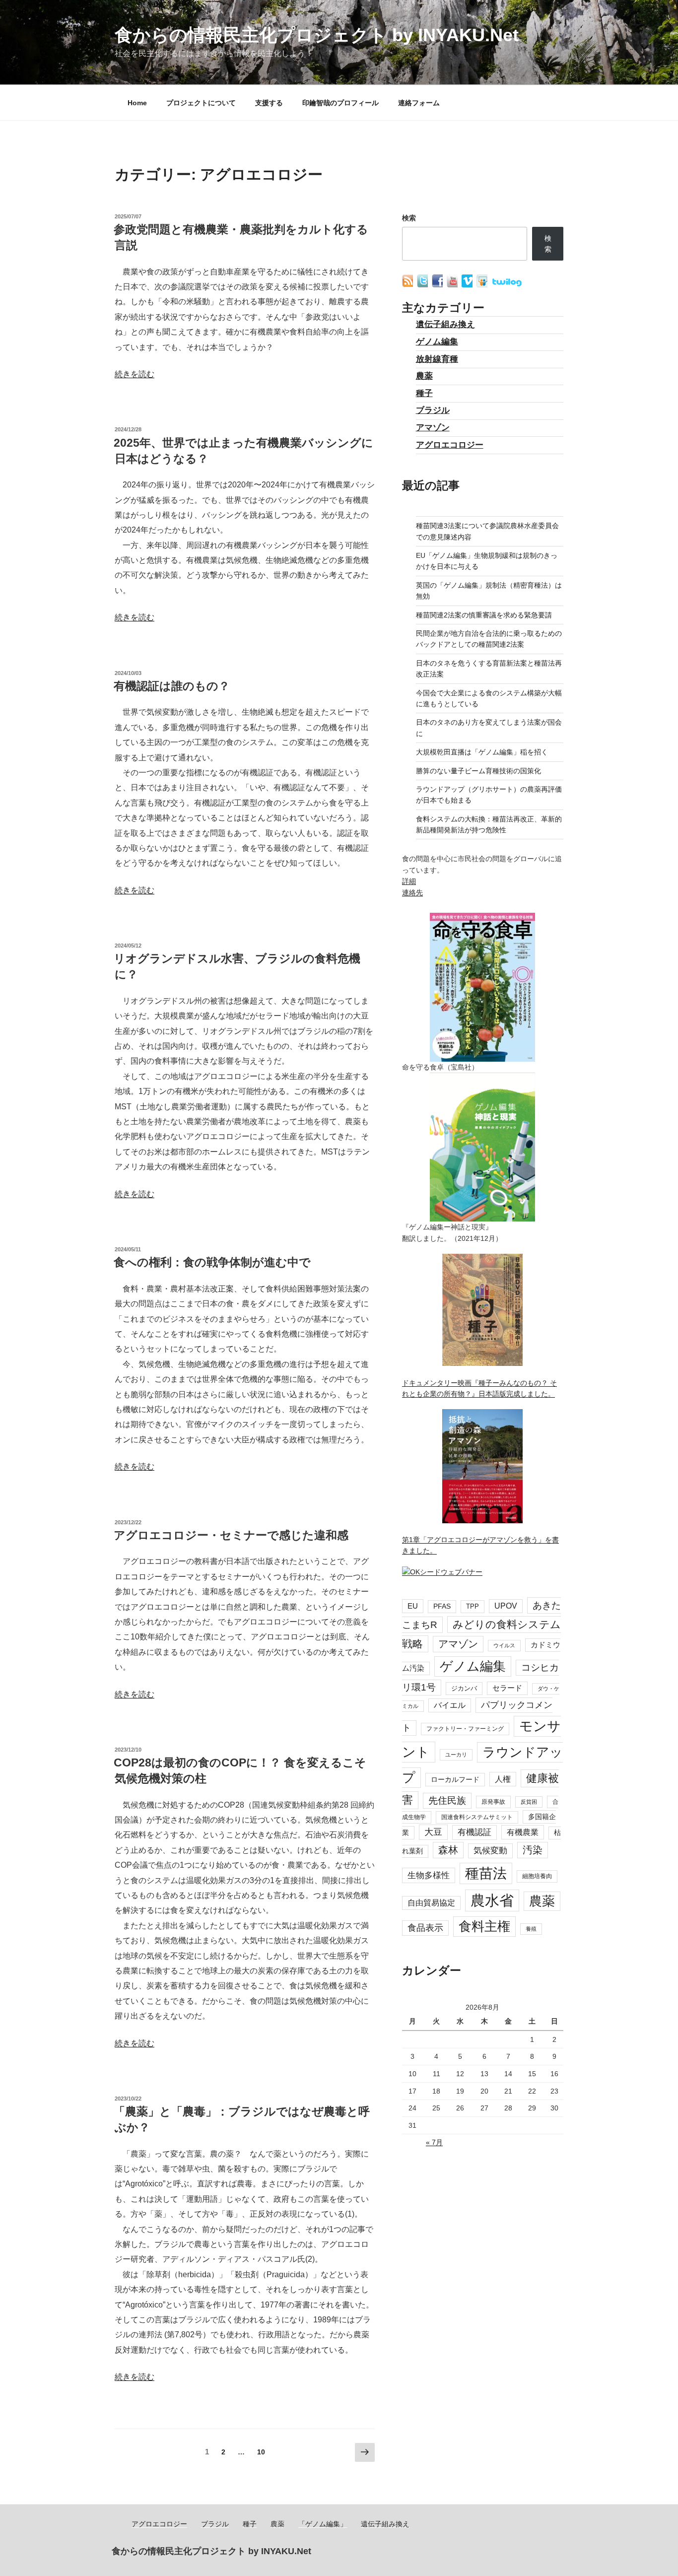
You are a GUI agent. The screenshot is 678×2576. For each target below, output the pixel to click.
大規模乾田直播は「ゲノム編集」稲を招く (482, 752)
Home (137, 103)
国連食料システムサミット (477, 1817)
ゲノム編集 (437, 342)
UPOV (506, 1606)
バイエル (450, 1705)
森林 (448, 1850)
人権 (503, 1779)
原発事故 (493, 1802)
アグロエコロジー (450, 445)
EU (413, 1606)
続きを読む (135, 374)
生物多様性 (429, 1875)
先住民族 (447, 1800)
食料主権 (484, 1926)
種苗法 (486, 1873)
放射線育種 (437, 359)
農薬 (424, 376)
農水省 (492, 1900)
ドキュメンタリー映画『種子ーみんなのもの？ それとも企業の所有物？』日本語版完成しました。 (479, 1388)
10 (261, 2454)
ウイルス (504, 1645)
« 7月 (434, 2142)
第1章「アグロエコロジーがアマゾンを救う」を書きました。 (480, 1545)
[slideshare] (483, 285)
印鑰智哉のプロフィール (340, 103)
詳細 (409, 881)
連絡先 (412, 892)
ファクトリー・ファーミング (465, 1729)
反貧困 (529, 1802)
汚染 (533, 1850)
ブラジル (433, 410)
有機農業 (523, 1832)
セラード (507, 1688)
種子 (424, 393)
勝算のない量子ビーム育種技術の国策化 (478, 771)
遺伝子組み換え (445, 324)
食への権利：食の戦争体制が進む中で (212, 1262)
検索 (409, 218)
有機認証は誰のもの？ (172, 686)
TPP (473, 1606)
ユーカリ (456, 1755)
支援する (269, 103)
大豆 (433, 1832)
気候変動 (490, 1851)
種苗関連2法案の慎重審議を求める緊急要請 (484, 615)
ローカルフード (455, 1779)
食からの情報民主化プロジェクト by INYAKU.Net (317, 35)
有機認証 (475, 1832)
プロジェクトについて (201, 103)
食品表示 (425, 1928)
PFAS (442, 1606)
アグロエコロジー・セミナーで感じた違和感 (231, 1535)
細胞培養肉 (537, 1876)
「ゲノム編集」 (323, 2524)
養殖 (531, 1929)
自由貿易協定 (431, 1903)
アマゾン (433, 428)
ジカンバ (464, 1688)
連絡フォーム (419, 103)
